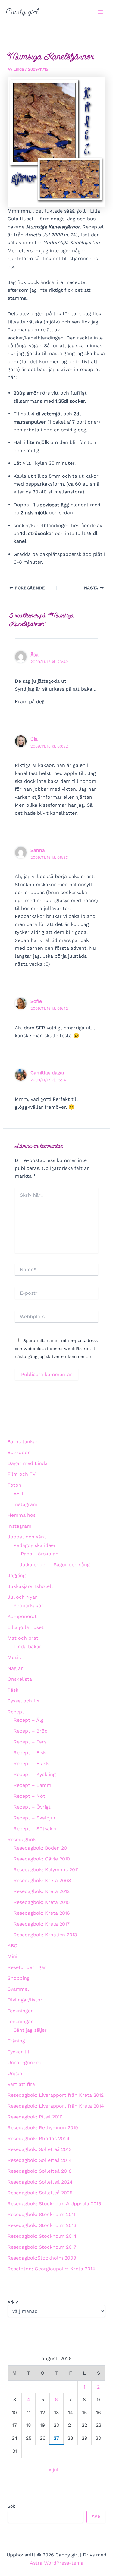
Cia (34, 739)
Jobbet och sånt (27, 1537)
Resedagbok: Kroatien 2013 (45, 1935)
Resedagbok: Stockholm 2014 (42, 2236)
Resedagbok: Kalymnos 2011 (46, 1870)
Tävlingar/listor (25, 2000)
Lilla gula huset (26, 1627)
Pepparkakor (28, 1606)
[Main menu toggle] (100, 12)
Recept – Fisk (30, 1753)
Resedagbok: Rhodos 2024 (39, 2138)
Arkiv (13, 2302)
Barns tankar (23, 1442)
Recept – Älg (29, 1720)
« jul (53, 2470)
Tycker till (19, 2052)
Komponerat (22, 1616)
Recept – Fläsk (31, 1764)
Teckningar (20, 2011)
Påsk (13, 1690)
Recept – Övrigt (32, 1807)
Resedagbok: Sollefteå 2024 (40, 2182)
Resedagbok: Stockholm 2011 (41, 2214)
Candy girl (22, 12)
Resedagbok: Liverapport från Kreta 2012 (56, 2095)
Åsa (35, 655)
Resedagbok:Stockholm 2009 (42, 2258)
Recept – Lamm (32, 1785)
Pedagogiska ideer (35, 1545)
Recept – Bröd (31, 1731)
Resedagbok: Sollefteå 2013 (39, 2149)
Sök (11, 2506)
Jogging (17, 1575)
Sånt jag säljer (30, 2030)
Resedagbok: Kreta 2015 (42, 1902)
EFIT (19, 1493)
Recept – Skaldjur (35, 1818)
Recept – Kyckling (35, 1774)
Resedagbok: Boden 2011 (42, 1848)
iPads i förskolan (39, 1554)
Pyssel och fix (24, 1701)
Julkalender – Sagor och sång (55, 1565)
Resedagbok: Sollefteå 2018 (40, 2171)
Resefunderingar (27, 1967)
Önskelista (20, 1679)
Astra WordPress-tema (57, 2563)
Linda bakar (27, 1647)
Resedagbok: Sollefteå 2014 (40, 2160)
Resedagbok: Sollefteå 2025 (40, 2193)
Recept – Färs (30, 1742)
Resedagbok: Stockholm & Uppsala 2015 (54, 2204)
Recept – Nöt (29, 1796)
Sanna (38, 850)
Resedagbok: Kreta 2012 (42, 1891)
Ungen (15, 2073)
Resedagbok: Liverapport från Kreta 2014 (56, 2106)
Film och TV (22, 1474)
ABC (12, 1946)
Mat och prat (23, 1638)
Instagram (25, 1504)
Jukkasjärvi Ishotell (30, 1586)
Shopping (19, 1978)
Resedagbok (22, 1839)
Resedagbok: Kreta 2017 (42, 1924)
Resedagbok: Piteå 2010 (35, 2117)
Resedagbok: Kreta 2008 (42, 1880)
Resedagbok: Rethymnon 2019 (43, 2128)
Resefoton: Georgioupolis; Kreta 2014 (51, 2269)
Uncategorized (25, 2063)
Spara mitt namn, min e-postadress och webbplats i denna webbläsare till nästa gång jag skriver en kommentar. (56, 1348)
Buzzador (19, 1452)
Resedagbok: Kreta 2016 (42, 1913)
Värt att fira (21, 2084)
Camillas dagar (47, 1073)
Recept (16, 1712)
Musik (14, 1657)
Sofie (36, 1001)
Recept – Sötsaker (35, 1829)
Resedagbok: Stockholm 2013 (42, 2225)
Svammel (18, 1989)
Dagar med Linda (28, 1463)
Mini (12, 1956)
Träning (16, 2041)
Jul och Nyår (22, 1597)
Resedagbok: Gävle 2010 (42, 1859)
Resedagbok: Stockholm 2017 (42, 2247)
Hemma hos (22, 1515)
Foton (14, 1485)
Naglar (15, 1668)
